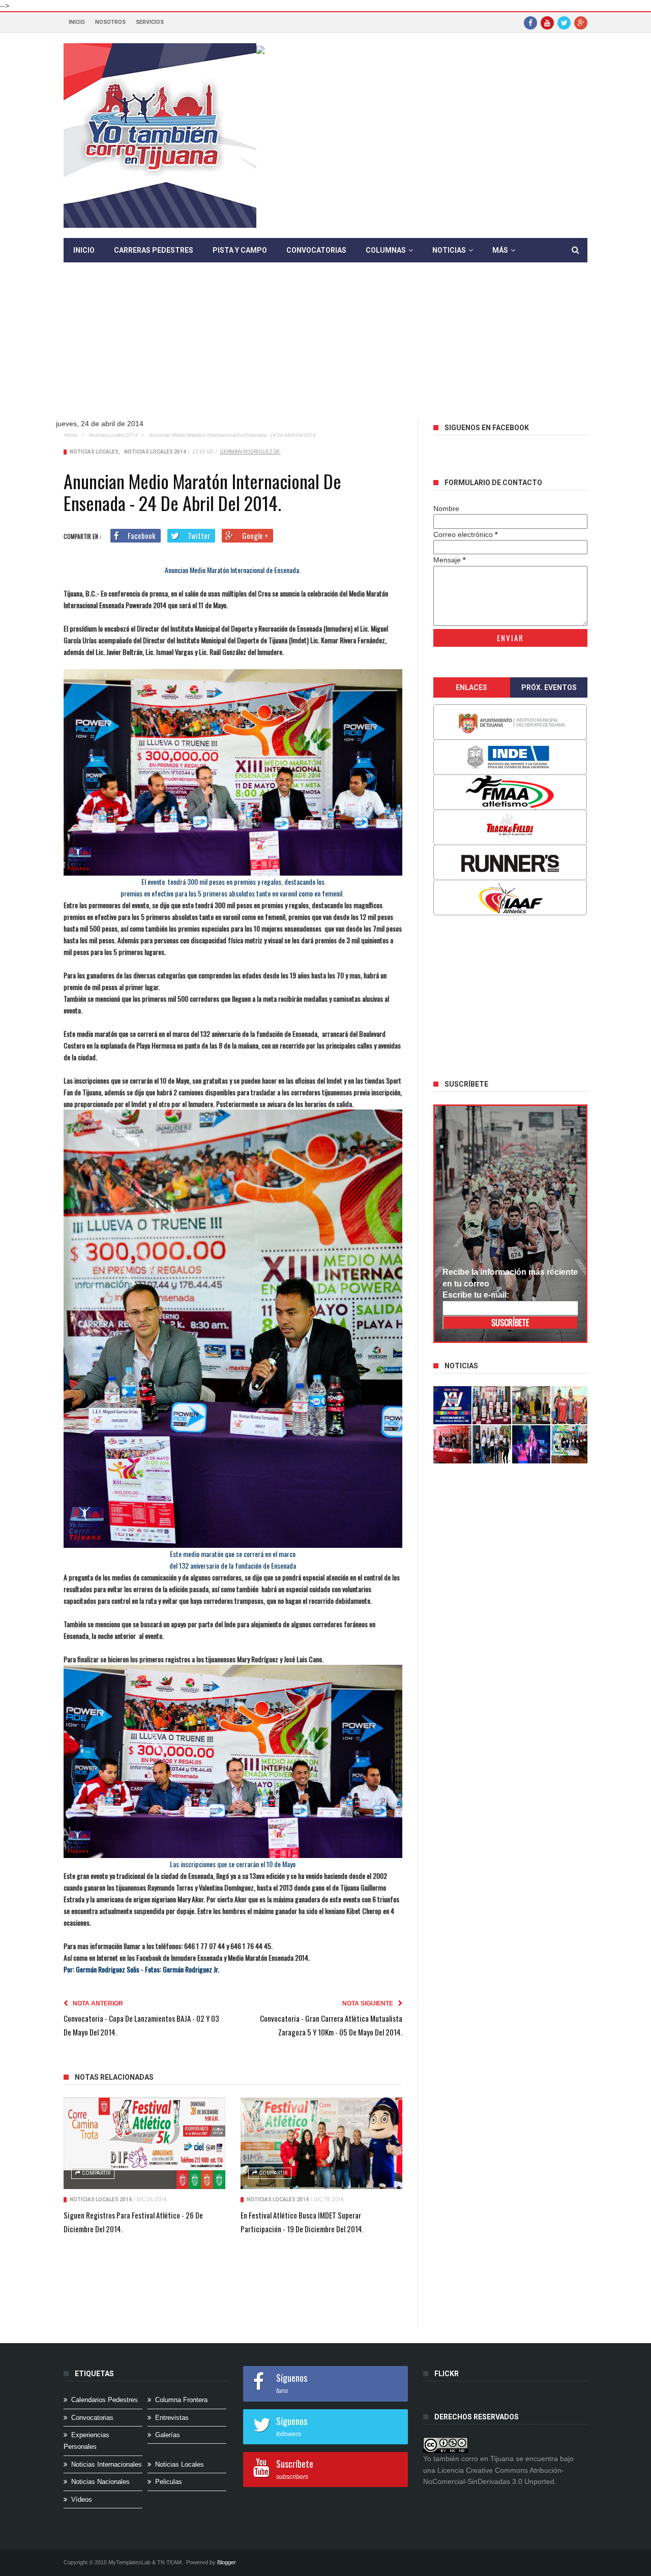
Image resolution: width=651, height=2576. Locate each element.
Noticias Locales (94, 452)
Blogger (227, 2562)
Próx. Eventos (549, 687)
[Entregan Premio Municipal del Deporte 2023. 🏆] (531, 1444)
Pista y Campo (240, 250)
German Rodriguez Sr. (250, 452)
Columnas (386, 250)
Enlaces (471, 687)
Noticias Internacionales (107, 2464)
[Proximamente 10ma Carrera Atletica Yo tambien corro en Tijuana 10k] (453, 1405)
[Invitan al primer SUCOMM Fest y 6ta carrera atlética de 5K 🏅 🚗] (571, 1405)
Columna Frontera (181, 2400)
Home (70, 435)
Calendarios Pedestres (105, 2400)
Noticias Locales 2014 (113, 435)
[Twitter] (564, 22)
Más (500, 250)
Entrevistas (172, 2418)
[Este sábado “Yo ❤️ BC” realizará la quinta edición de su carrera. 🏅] (571, 1444)
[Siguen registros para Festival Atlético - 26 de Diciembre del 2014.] (144, 2143)
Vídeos (82, 2499)
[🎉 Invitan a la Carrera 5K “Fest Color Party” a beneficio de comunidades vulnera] (531, 1405)
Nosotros (110, 22)
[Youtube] (547, 22)
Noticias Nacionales (100, 2482)
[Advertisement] (325, 349)
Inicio (77, 22)
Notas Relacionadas (114, 2077)
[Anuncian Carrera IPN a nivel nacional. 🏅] (492, 1405)
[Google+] (581, 22)
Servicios (150, 22)
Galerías (168, 2435)
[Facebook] (530, 22)
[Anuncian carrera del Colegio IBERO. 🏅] (453, 1444)
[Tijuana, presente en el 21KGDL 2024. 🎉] (492, 1444)
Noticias (449, 250)
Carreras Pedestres (154, 250)
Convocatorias (316, 250)
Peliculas (169, 2482)
